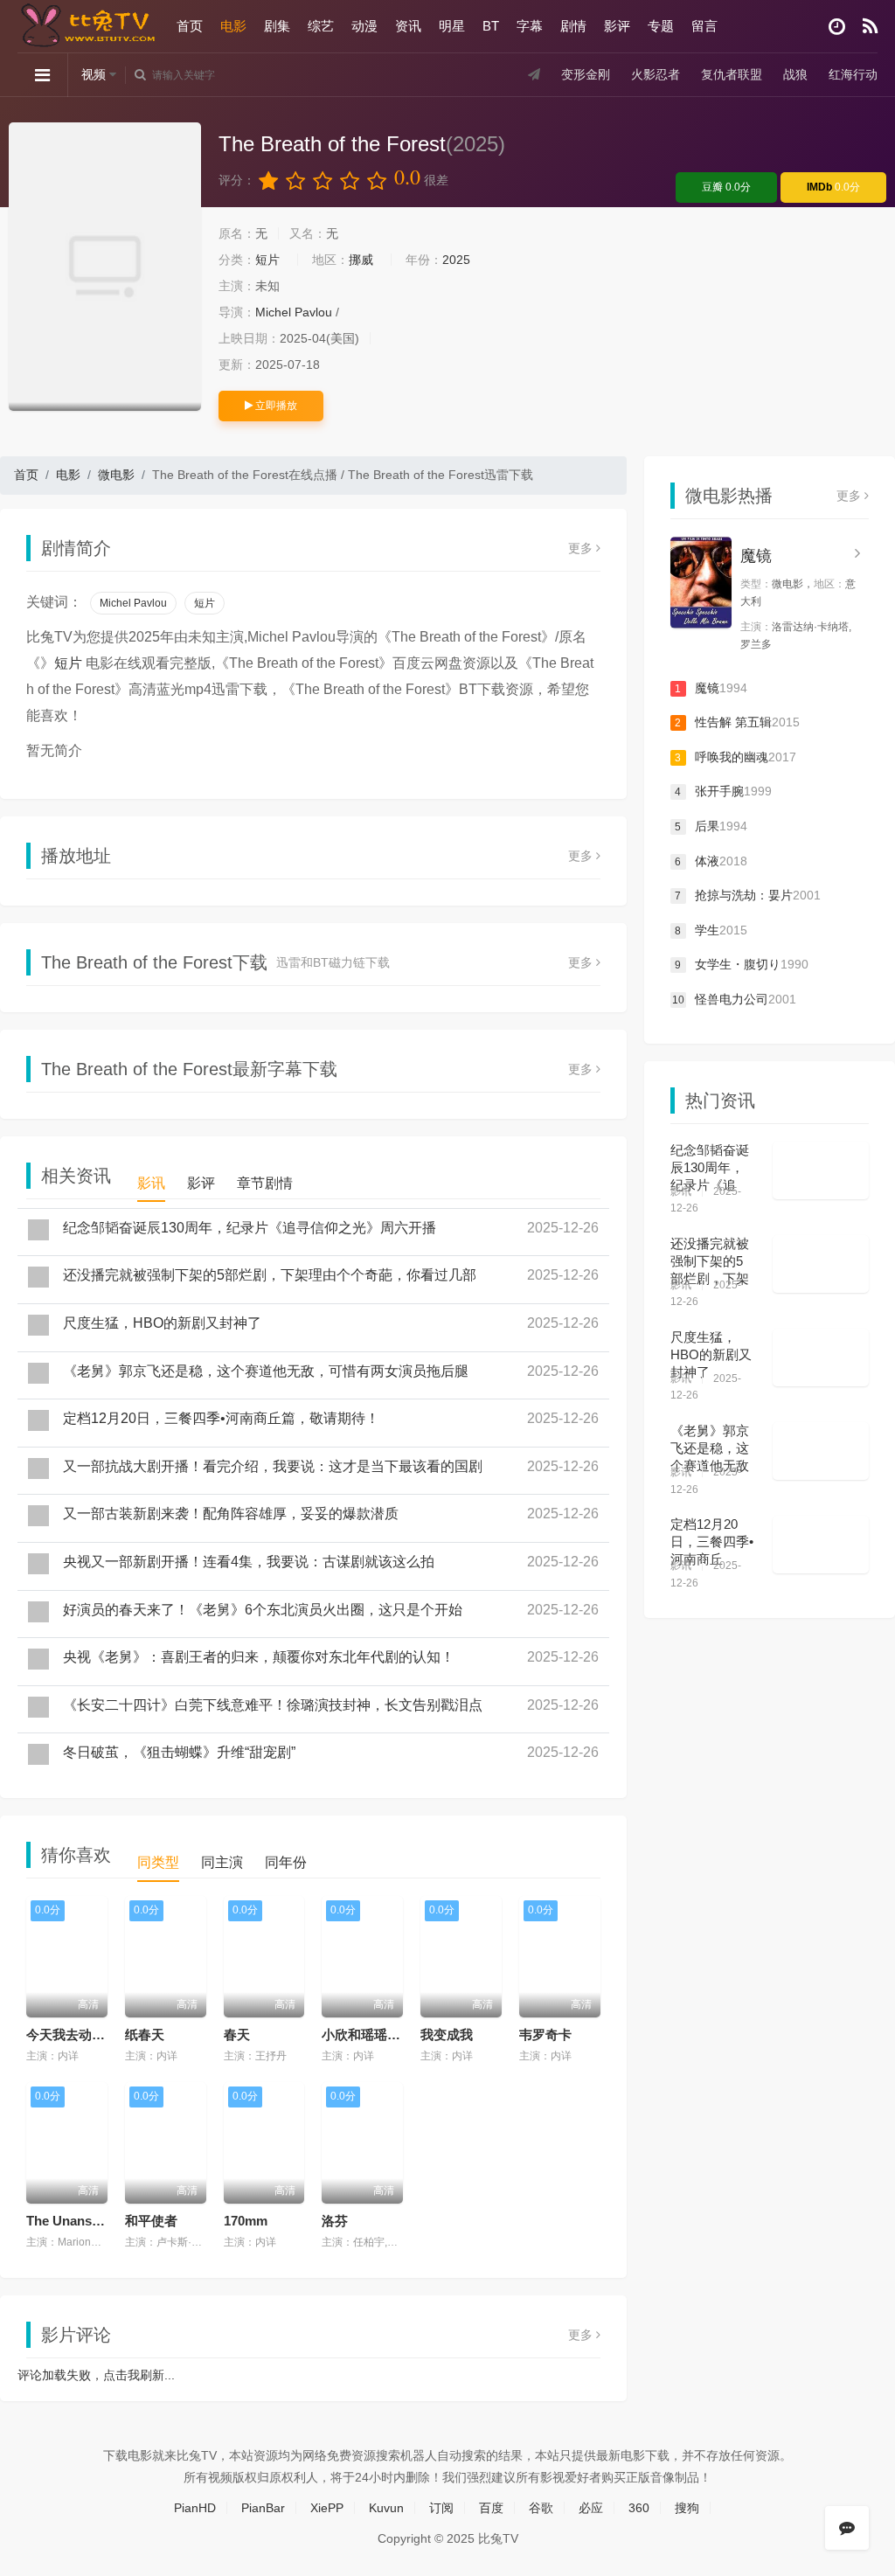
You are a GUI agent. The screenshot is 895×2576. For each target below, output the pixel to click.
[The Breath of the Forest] (105, 267)
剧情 (573, 26)
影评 (617, 26)
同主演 (222, 1862)
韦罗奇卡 (545, 2034)
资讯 (408, 26)
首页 (190, 26)
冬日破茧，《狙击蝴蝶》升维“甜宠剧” (179, 1752)
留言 (704, 26)
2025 (456, 260)
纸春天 (145, 2034)
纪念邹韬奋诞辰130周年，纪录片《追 (710, 1167)
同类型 (158, 1862)
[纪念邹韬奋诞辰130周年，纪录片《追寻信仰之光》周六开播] (821, 1170)
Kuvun (386, 2508)
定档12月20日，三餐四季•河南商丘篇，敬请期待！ (221, 1418)
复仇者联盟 (732, 74)
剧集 (277, 26)
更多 (582, 548)
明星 (452, 26)
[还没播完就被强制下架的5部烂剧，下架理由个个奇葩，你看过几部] (821, 1264)
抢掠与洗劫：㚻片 (748, 895)
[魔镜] (701, 583)
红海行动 (853, 74)
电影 (233, 26)
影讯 (151, 1183)
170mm (246, 2221)
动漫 (364, 26)
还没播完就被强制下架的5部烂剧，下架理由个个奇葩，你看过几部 (270, 1275)
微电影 (116, 475)
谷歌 (541, 2508)
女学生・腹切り (742, 964)
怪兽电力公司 (734, 999)
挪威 (361, 260)
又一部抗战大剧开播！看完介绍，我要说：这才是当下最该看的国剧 (273, 1466)
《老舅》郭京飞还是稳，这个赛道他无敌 (710, 1448)
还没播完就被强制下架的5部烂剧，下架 (710, 1261)
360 (639, 2508)
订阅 (441, 2508)
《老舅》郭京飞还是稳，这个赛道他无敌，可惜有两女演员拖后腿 (266, 1371)
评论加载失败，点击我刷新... (96, 2375)
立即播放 (275, 406)
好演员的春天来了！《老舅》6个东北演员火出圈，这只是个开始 (263, 1610)
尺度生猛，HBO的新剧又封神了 (162, 1323)
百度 (491, 2508)
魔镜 (756, 556)
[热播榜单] (870, 27)
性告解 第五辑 (737, 722)
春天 (237, 2034)
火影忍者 (656, 74)
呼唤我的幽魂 (735, 757)
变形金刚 (586, 74)
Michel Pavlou (294, 312)
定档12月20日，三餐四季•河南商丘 (712, 1541)
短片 (267, 260)
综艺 (321, 26)
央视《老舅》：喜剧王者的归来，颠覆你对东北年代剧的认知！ (259, 1657)
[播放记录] (837, 27)
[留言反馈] (847, 2528)
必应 (591, 2508)
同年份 (286, 1862)
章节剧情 (265, 1183)
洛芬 (335, 2221)
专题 (661, 26)
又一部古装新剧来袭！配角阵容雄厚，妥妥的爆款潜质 (231, 1514)
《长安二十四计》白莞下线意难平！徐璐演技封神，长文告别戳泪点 (273, 1705)
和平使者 (151, 2221)
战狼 (795, 74)
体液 (711, 861)
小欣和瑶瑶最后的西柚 (387, 2034)
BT (491, 26)
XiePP (327, 2508)
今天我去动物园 (72, 2034)
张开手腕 (723, 791)
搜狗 (687, 2508)
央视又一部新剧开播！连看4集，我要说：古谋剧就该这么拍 (249, 1562)
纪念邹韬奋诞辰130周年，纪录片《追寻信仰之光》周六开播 (250, 1228)
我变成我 (447, 2034)
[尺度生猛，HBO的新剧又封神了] (821, 1357)
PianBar (263, 2508)
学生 (711, 930)
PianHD (195, 2508)
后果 (711, 826)
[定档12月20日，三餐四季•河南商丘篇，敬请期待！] (821, 1545)
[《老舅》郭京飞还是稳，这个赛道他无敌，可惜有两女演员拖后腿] (821, 1451)
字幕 (530, 26)
